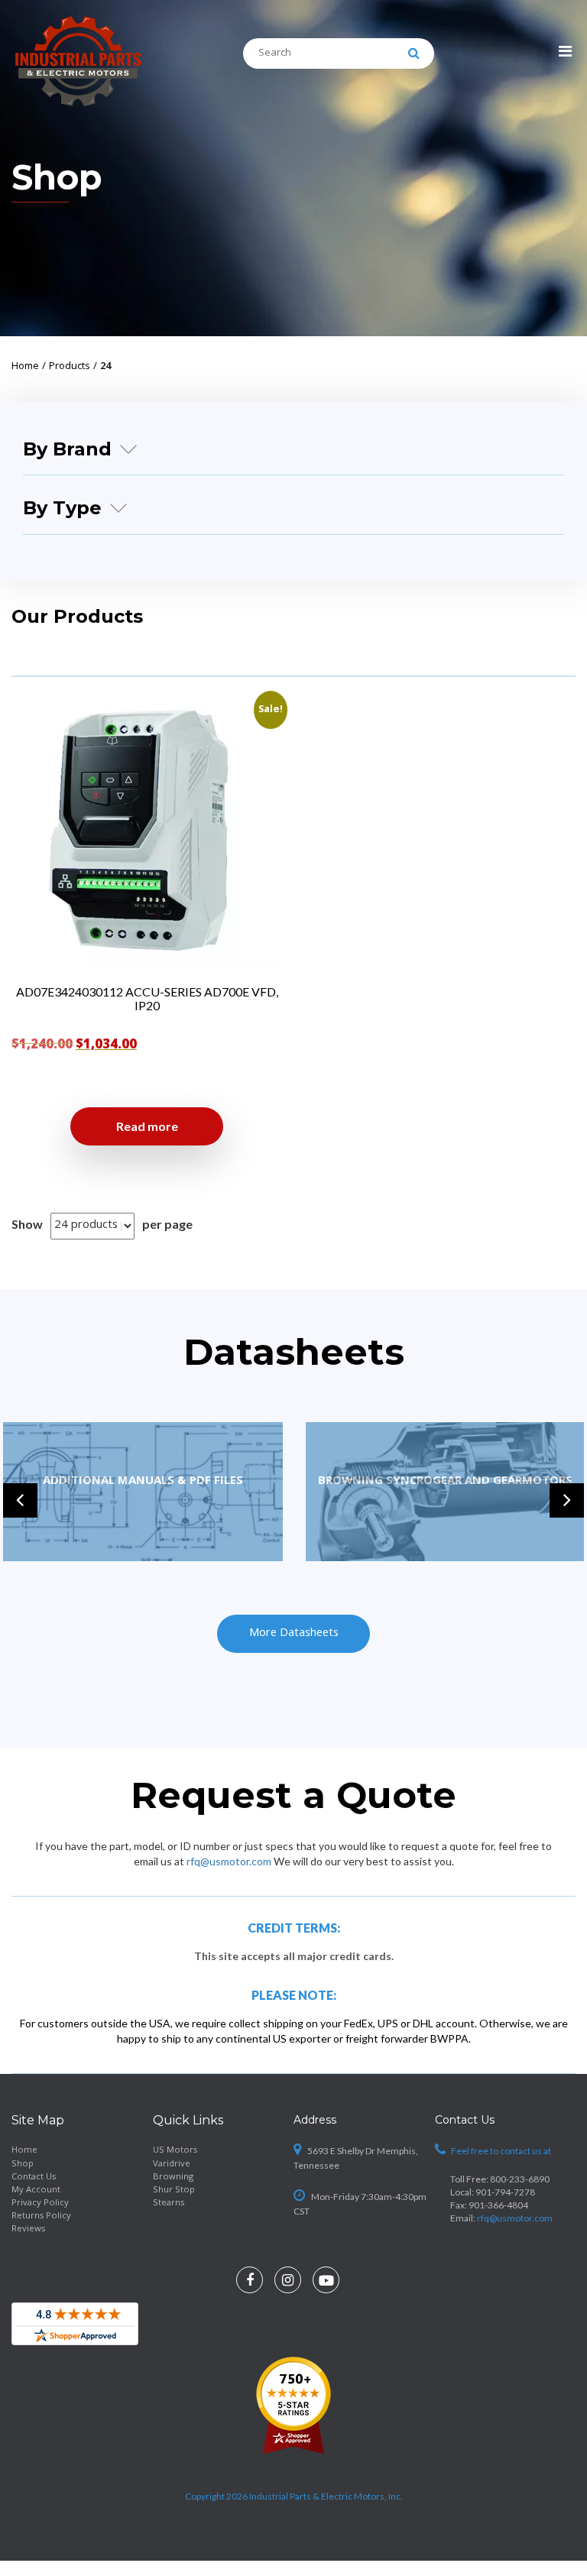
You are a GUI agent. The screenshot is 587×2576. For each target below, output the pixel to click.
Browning (173, 2177)
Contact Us (34, 2177)
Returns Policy (41, 2216)
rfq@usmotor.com (229, 1861)
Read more (147, 1126)
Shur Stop (174, 2190)
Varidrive (172, 2164)
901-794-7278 (505, 2192)
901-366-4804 (498, 2205)
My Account (36, 2190)
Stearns (169, 2203)
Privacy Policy (40, 2203)
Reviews (28, 2229)
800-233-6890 (520, 2179)
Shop (23, 2164)
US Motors (175, 2151)
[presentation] (20, 1500)
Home (24, 2151)
